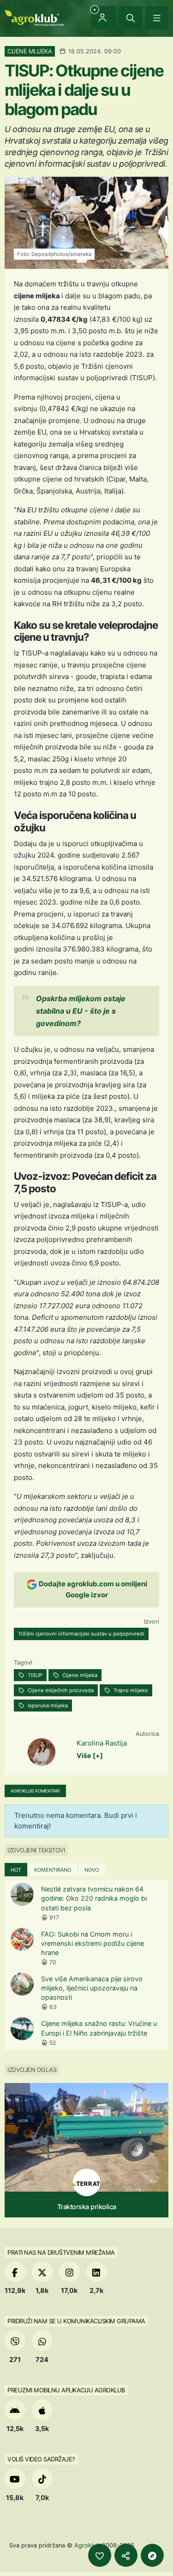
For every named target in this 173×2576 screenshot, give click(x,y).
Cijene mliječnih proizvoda (60, 1690)
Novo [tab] (92, 1870)
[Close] (131, 17)
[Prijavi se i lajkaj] (100, 2555)
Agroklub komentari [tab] (35, 1791)
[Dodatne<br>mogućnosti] (152, 2555)
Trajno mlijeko (130, 1690)
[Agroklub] (34, 17)
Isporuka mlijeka (47, 1706)
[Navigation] (157, 17)
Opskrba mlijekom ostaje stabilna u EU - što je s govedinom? (81, 1011)
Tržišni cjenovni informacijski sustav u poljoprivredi (81, 1634)
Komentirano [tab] (53, 1870)
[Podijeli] (126, 2555)
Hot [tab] (16, 1870)
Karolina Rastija (102, 1743)
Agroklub (87, 2545)
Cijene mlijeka (79, 1675)
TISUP (34, 1675)
